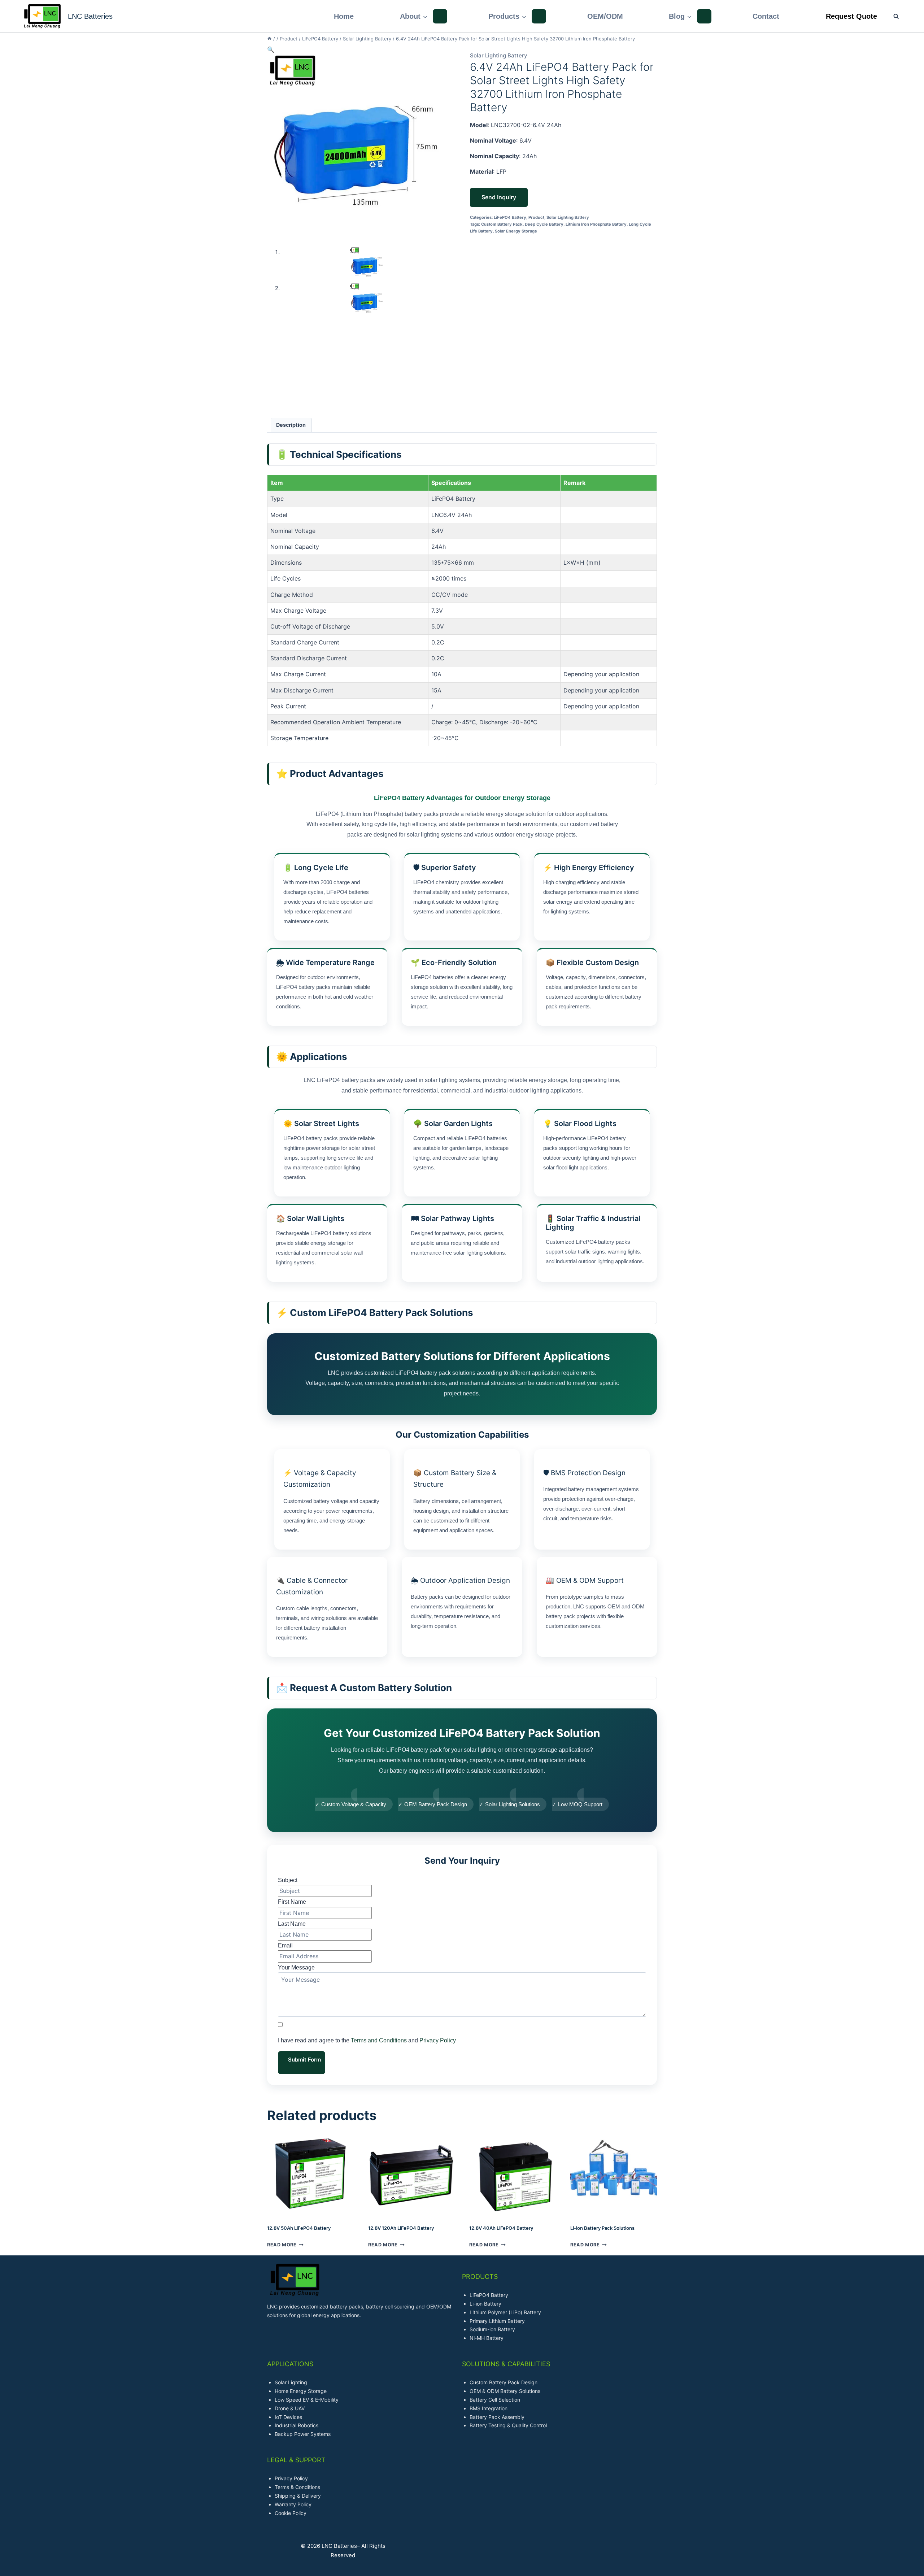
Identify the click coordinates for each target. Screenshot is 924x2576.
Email (285, 1945)
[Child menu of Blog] (704, 16)
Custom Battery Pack (502, 224)
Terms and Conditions (379, 2040)
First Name (292, 1902)
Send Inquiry (499, 197)
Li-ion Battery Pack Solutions (602, 2228)
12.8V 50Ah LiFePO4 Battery (299, 2228)
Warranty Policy (293, 2504)
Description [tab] (291, 425)
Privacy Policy (438, 2040)
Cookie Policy (291, 2513)
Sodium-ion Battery (492, 2329)
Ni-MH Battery (487, 2338)
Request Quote (851, 16)
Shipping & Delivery (298, 2496)
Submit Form (304, 2060)
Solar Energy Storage (516, 231)
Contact (766, 16)
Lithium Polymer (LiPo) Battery (505, 2312)
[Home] (269, 39)
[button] (271, 49)
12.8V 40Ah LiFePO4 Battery (501, 2228)
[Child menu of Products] (539, 16)
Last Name (292, 1924)
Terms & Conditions (297, 2487)
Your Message (296, 1967)
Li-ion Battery (485, 2304)
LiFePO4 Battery (510, 217)
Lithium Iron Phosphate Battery (596, 224)
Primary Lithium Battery (497, 2321)
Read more (282, 2245)
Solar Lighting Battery (499, 55)
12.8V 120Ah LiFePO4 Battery (401, 2228)
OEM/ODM (605, 16)
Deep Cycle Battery (544, 224)
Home (344, 16)
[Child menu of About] (440, 16)
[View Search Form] (892, 16)
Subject (288, 1880)
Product (536, 217)
